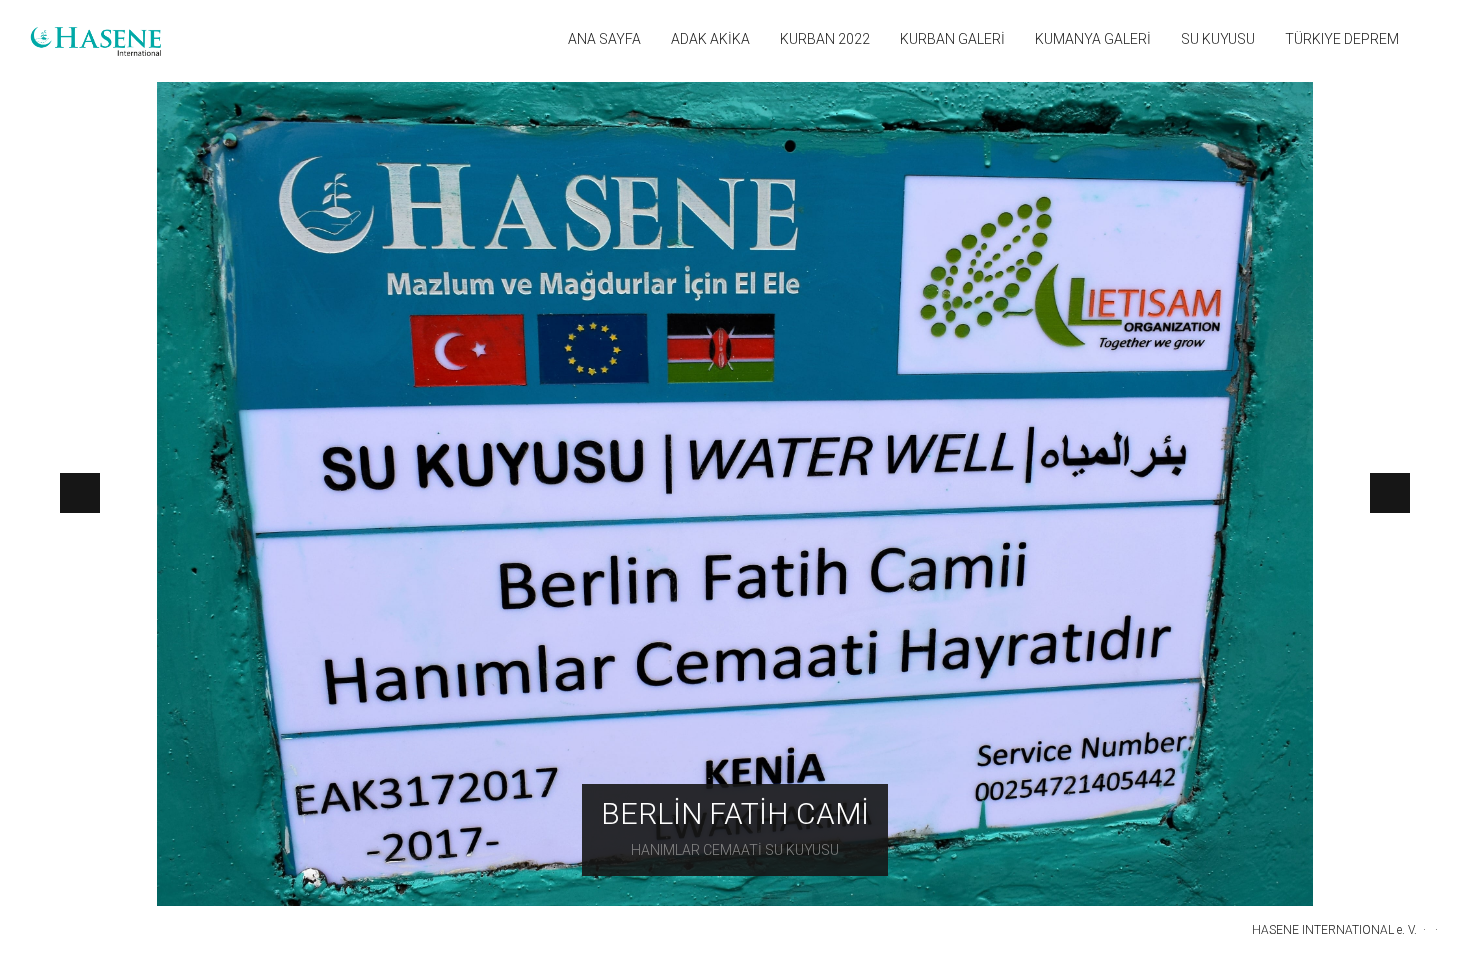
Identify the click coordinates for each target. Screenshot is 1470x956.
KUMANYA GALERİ (1093, 39)
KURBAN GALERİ (952, 39)
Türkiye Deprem (1342, 39)
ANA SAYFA (604, 39)
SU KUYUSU (1218, 39)
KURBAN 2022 (825, 39)
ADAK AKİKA (710, 39)
